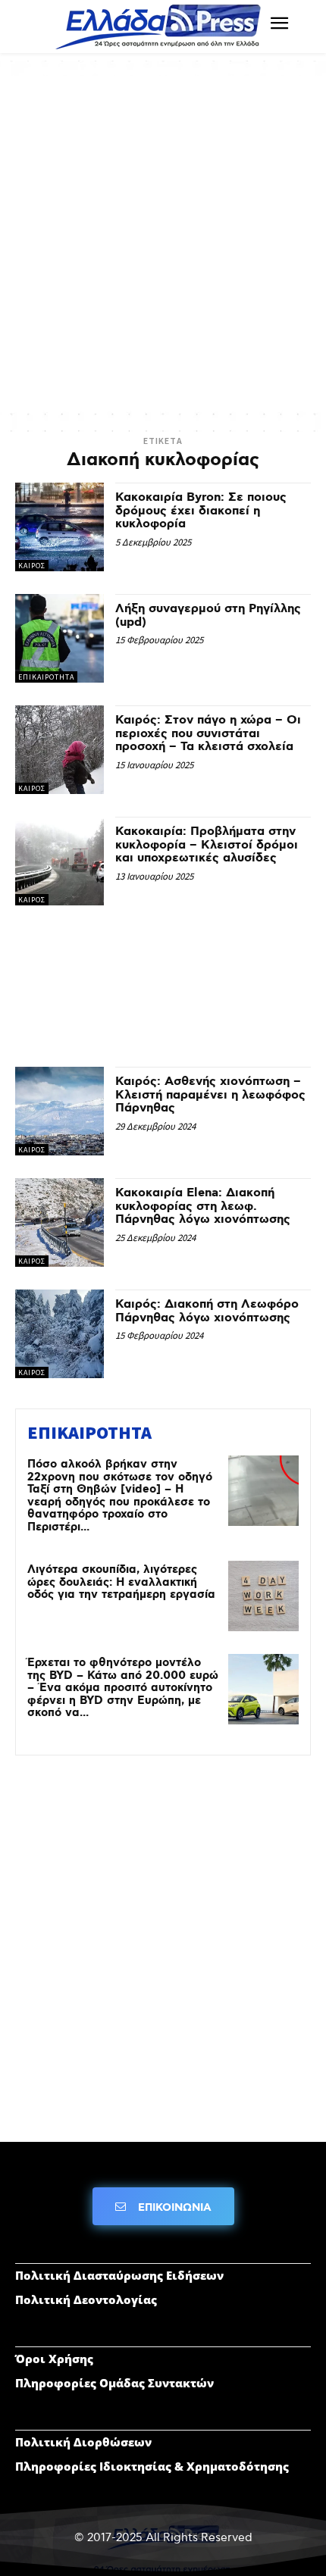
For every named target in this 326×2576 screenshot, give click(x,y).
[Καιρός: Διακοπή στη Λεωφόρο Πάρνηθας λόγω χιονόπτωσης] (60, 1334)
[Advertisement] (163, 239)
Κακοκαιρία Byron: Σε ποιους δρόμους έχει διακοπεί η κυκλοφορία (201, 511)
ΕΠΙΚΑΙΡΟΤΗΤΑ (46, 677)
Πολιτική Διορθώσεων (83, 2442)
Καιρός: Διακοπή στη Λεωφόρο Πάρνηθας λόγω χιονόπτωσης (207, 1311)
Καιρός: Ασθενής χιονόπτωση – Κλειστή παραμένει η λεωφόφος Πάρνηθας (210, 1095)
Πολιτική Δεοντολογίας (86, 2299)
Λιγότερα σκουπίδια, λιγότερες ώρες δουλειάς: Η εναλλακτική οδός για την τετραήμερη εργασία (121, 1582)
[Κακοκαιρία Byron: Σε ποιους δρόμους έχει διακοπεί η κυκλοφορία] (60, 527)
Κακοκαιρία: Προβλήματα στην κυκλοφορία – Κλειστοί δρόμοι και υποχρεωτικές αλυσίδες (207, 845)
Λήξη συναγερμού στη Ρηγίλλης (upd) (208, 616)
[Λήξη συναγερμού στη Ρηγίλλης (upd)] (60, 638)
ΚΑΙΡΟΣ (32, 566)
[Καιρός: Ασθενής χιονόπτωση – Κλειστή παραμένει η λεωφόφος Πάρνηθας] (60, 1111)
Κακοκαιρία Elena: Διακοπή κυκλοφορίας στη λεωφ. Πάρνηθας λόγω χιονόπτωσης (203, 1206)
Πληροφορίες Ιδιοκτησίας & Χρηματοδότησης (152, 2466)
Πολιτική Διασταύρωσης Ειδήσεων (119, 2275)
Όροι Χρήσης (54, 2359)
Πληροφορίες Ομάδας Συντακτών (114, 2383)
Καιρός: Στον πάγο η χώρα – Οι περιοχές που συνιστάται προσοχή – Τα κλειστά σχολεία (208, 733)
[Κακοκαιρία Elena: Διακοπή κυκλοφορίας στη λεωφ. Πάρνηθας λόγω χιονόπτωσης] (60, 1222)
